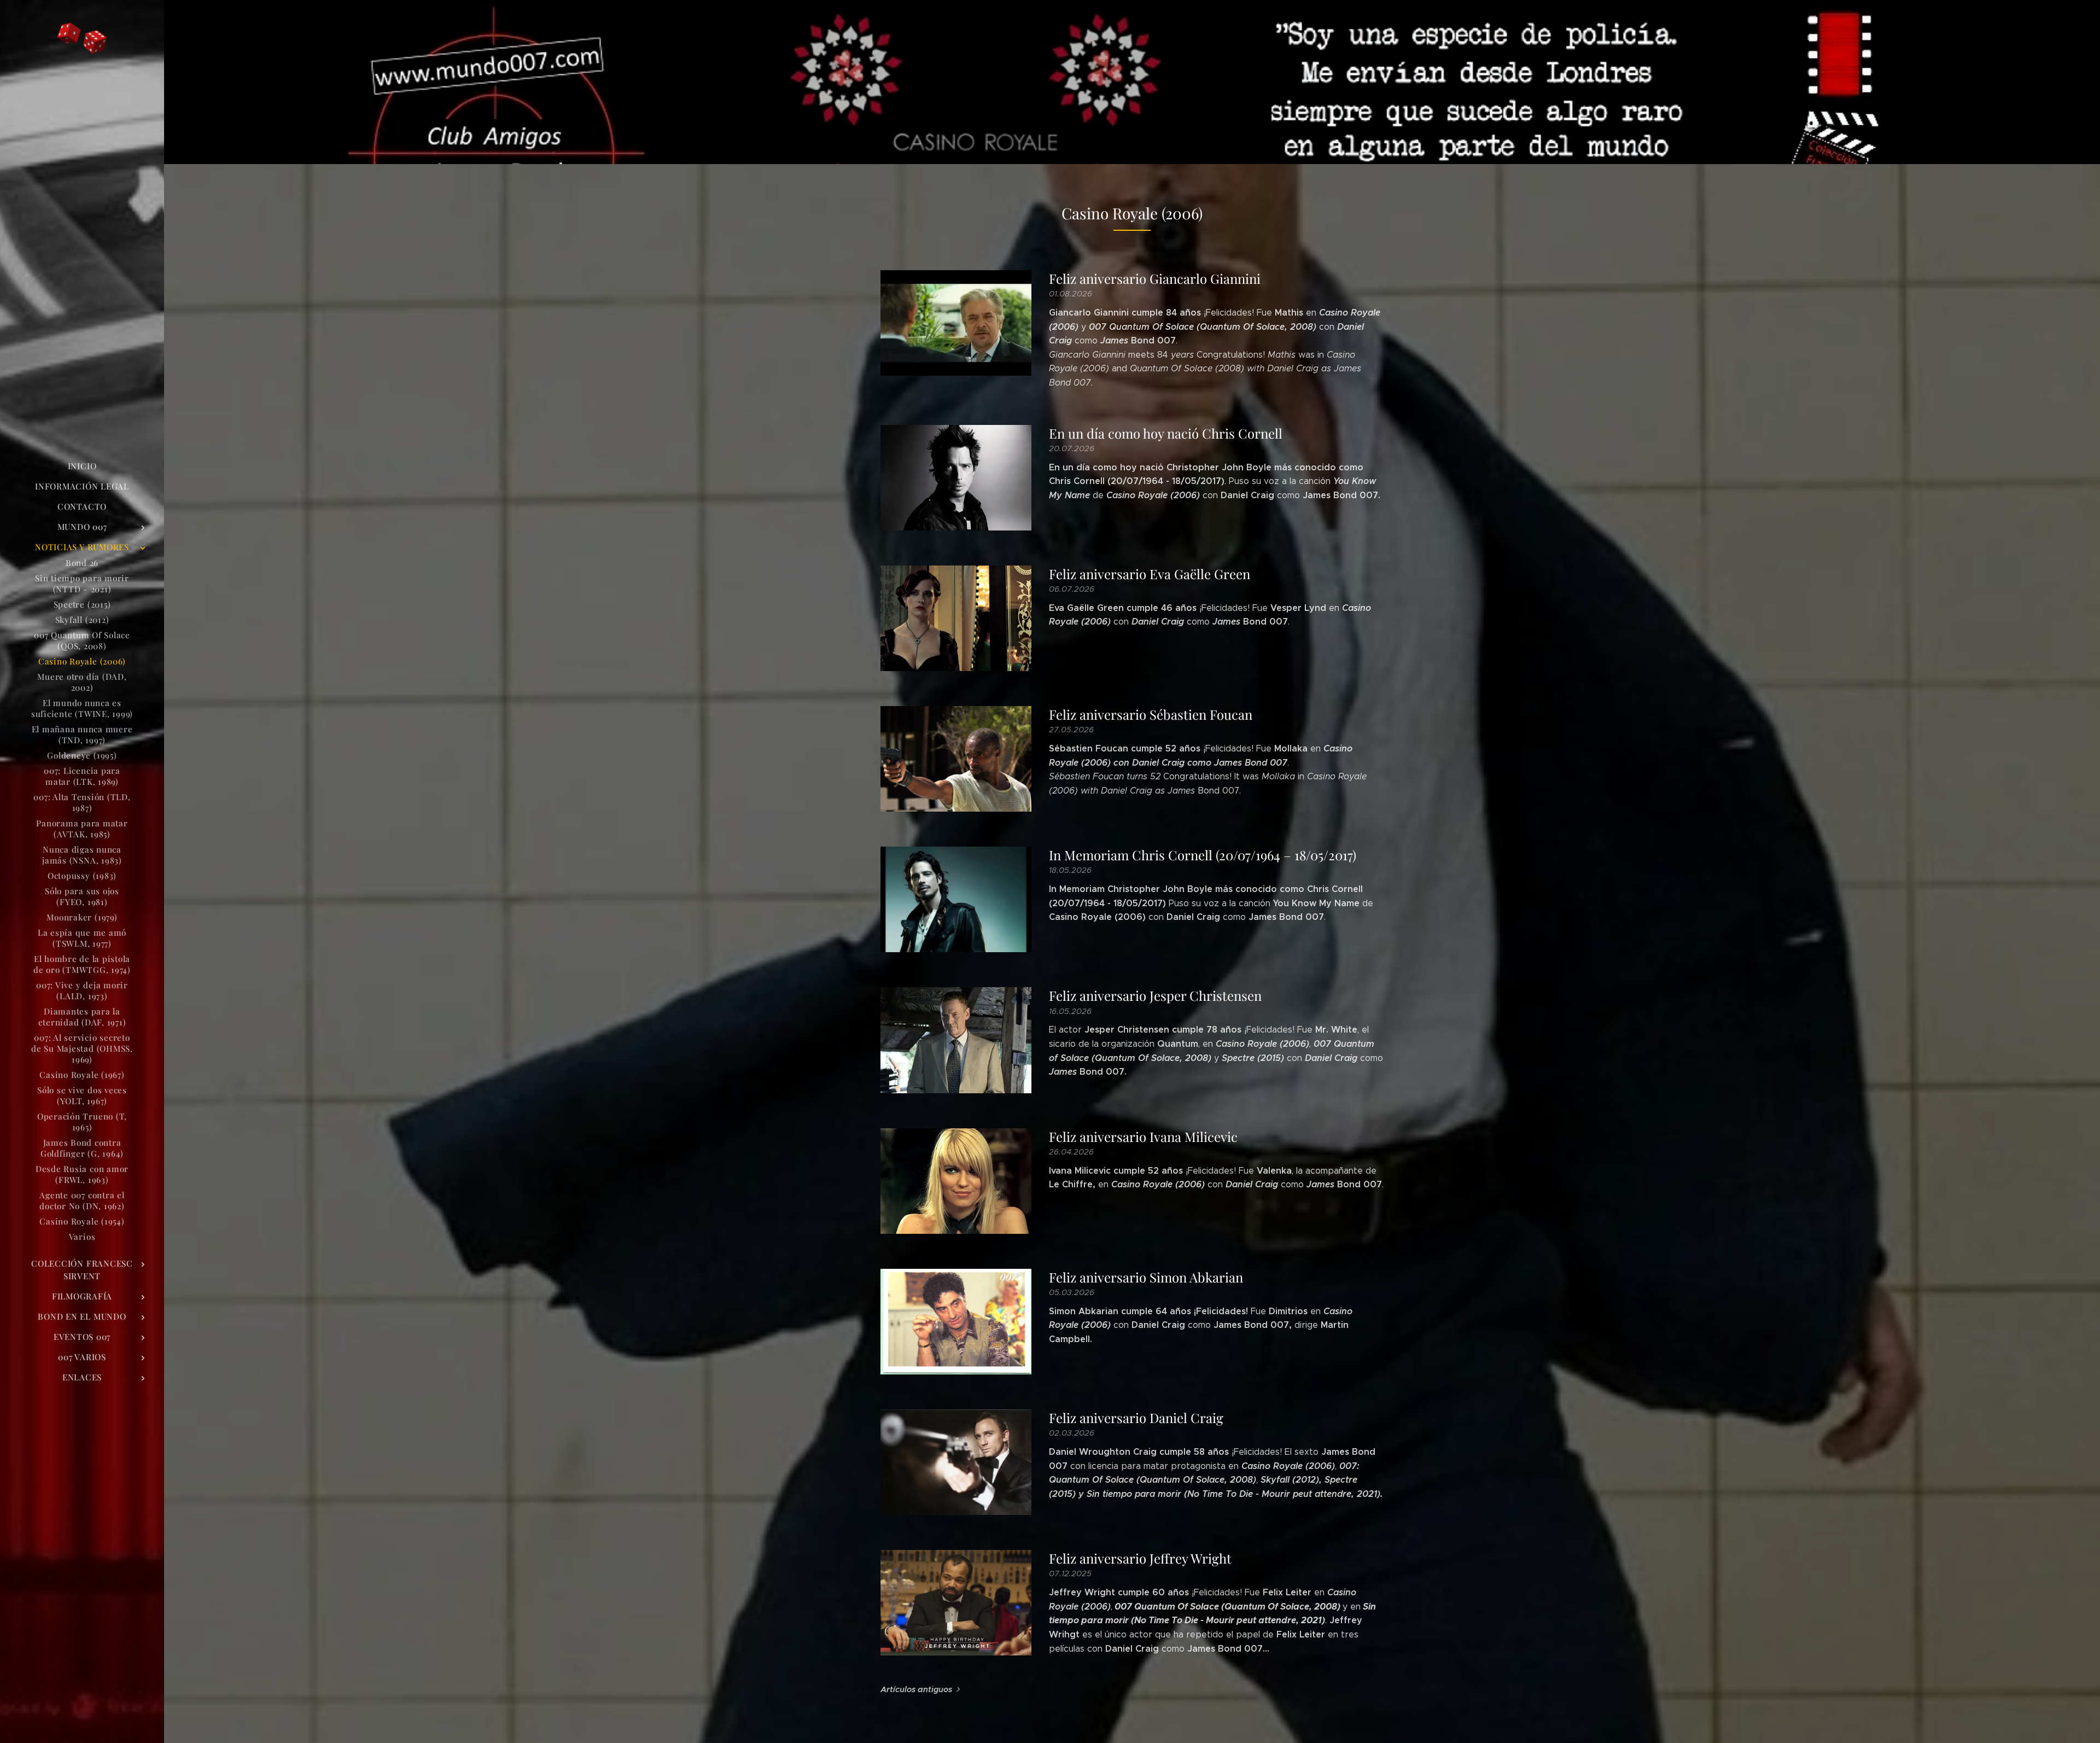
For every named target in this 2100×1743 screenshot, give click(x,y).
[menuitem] (82, 466)
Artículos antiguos (916, 1689)
